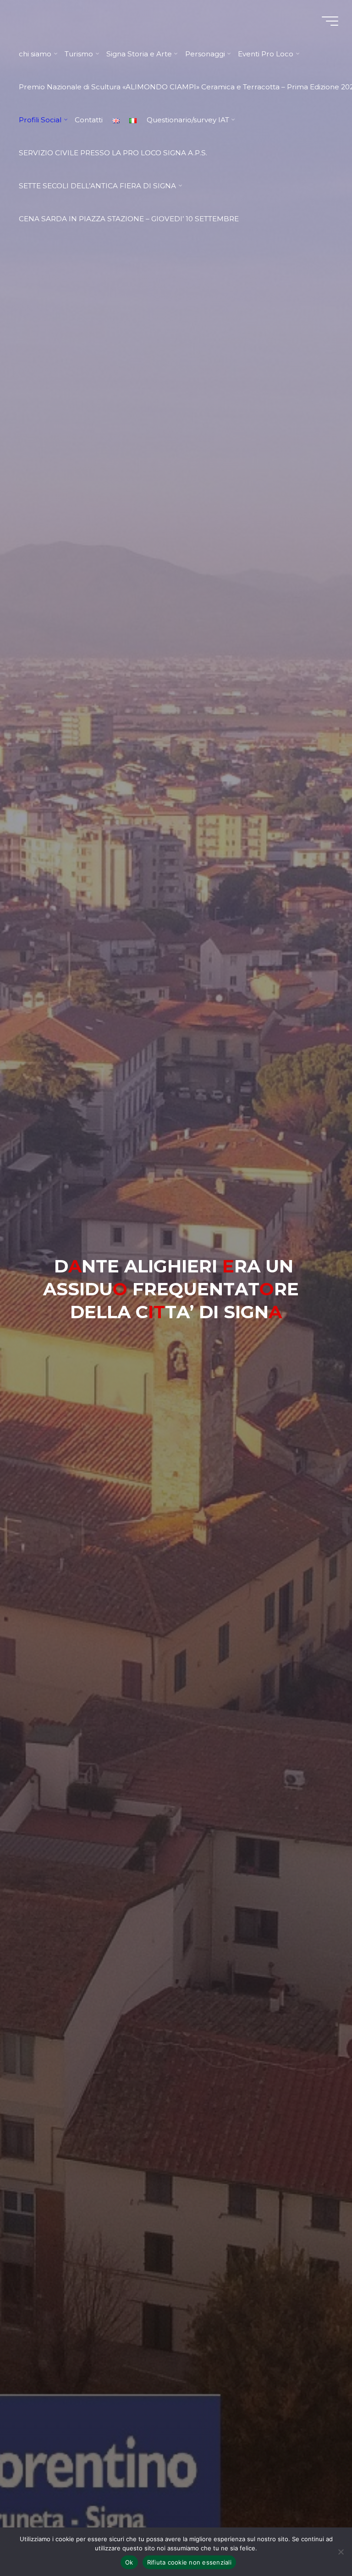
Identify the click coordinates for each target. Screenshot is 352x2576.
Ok (129, 2562)
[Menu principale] (330, 21)
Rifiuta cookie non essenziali (189, 2562)
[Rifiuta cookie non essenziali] (341, 2552)
